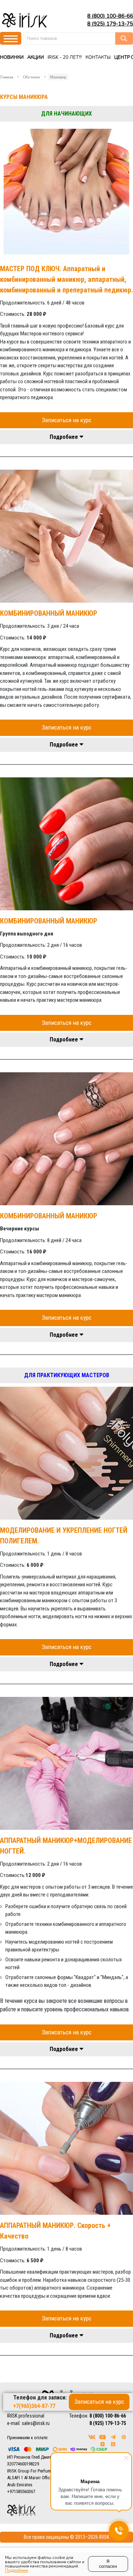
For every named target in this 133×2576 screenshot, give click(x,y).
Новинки (12, 57)
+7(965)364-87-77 (34, 2406)
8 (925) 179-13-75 (110, 24)
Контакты (98, 57)
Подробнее (16, 2570)
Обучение (32, 77)
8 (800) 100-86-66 (110, 16)
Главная (7, 77)
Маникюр (58, 77)
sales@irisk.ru (36, 2423)
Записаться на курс (67, 420)
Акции (36, 57)
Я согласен (108, 2564)
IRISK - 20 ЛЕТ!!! (65, 57)
